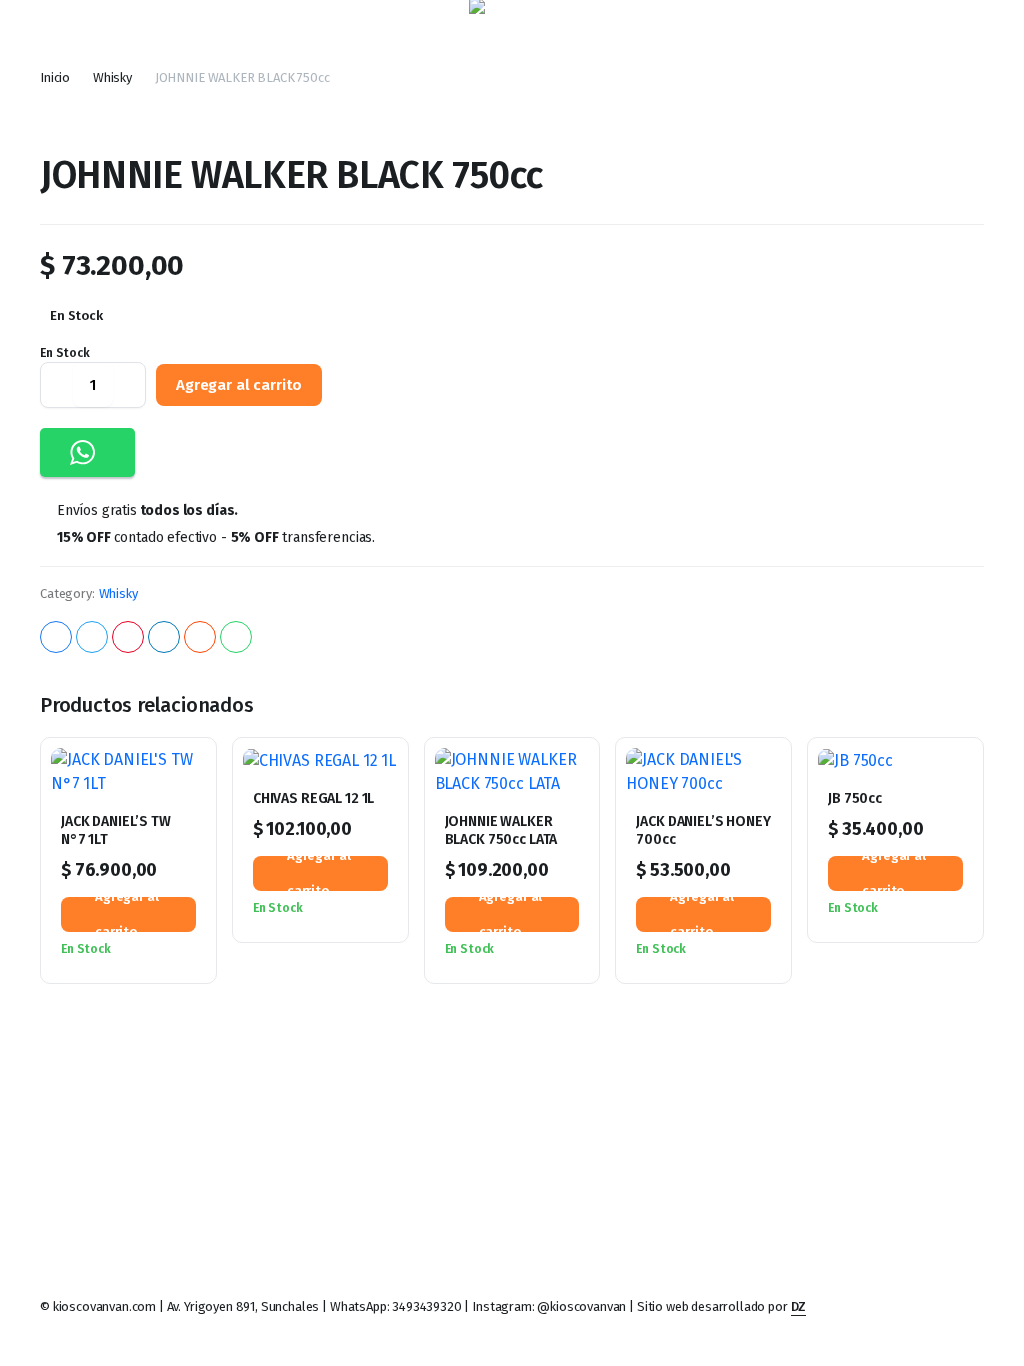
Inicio (55, 77)
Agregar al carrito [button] (127, 914)
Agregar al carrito (239, 385)
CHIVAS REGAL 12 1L (313, 798)
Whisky (112, 77)
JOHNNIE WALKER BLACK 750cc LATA (501, 830)
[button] (87, 452)
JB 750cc (855, 798)
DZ (799, 1306)
